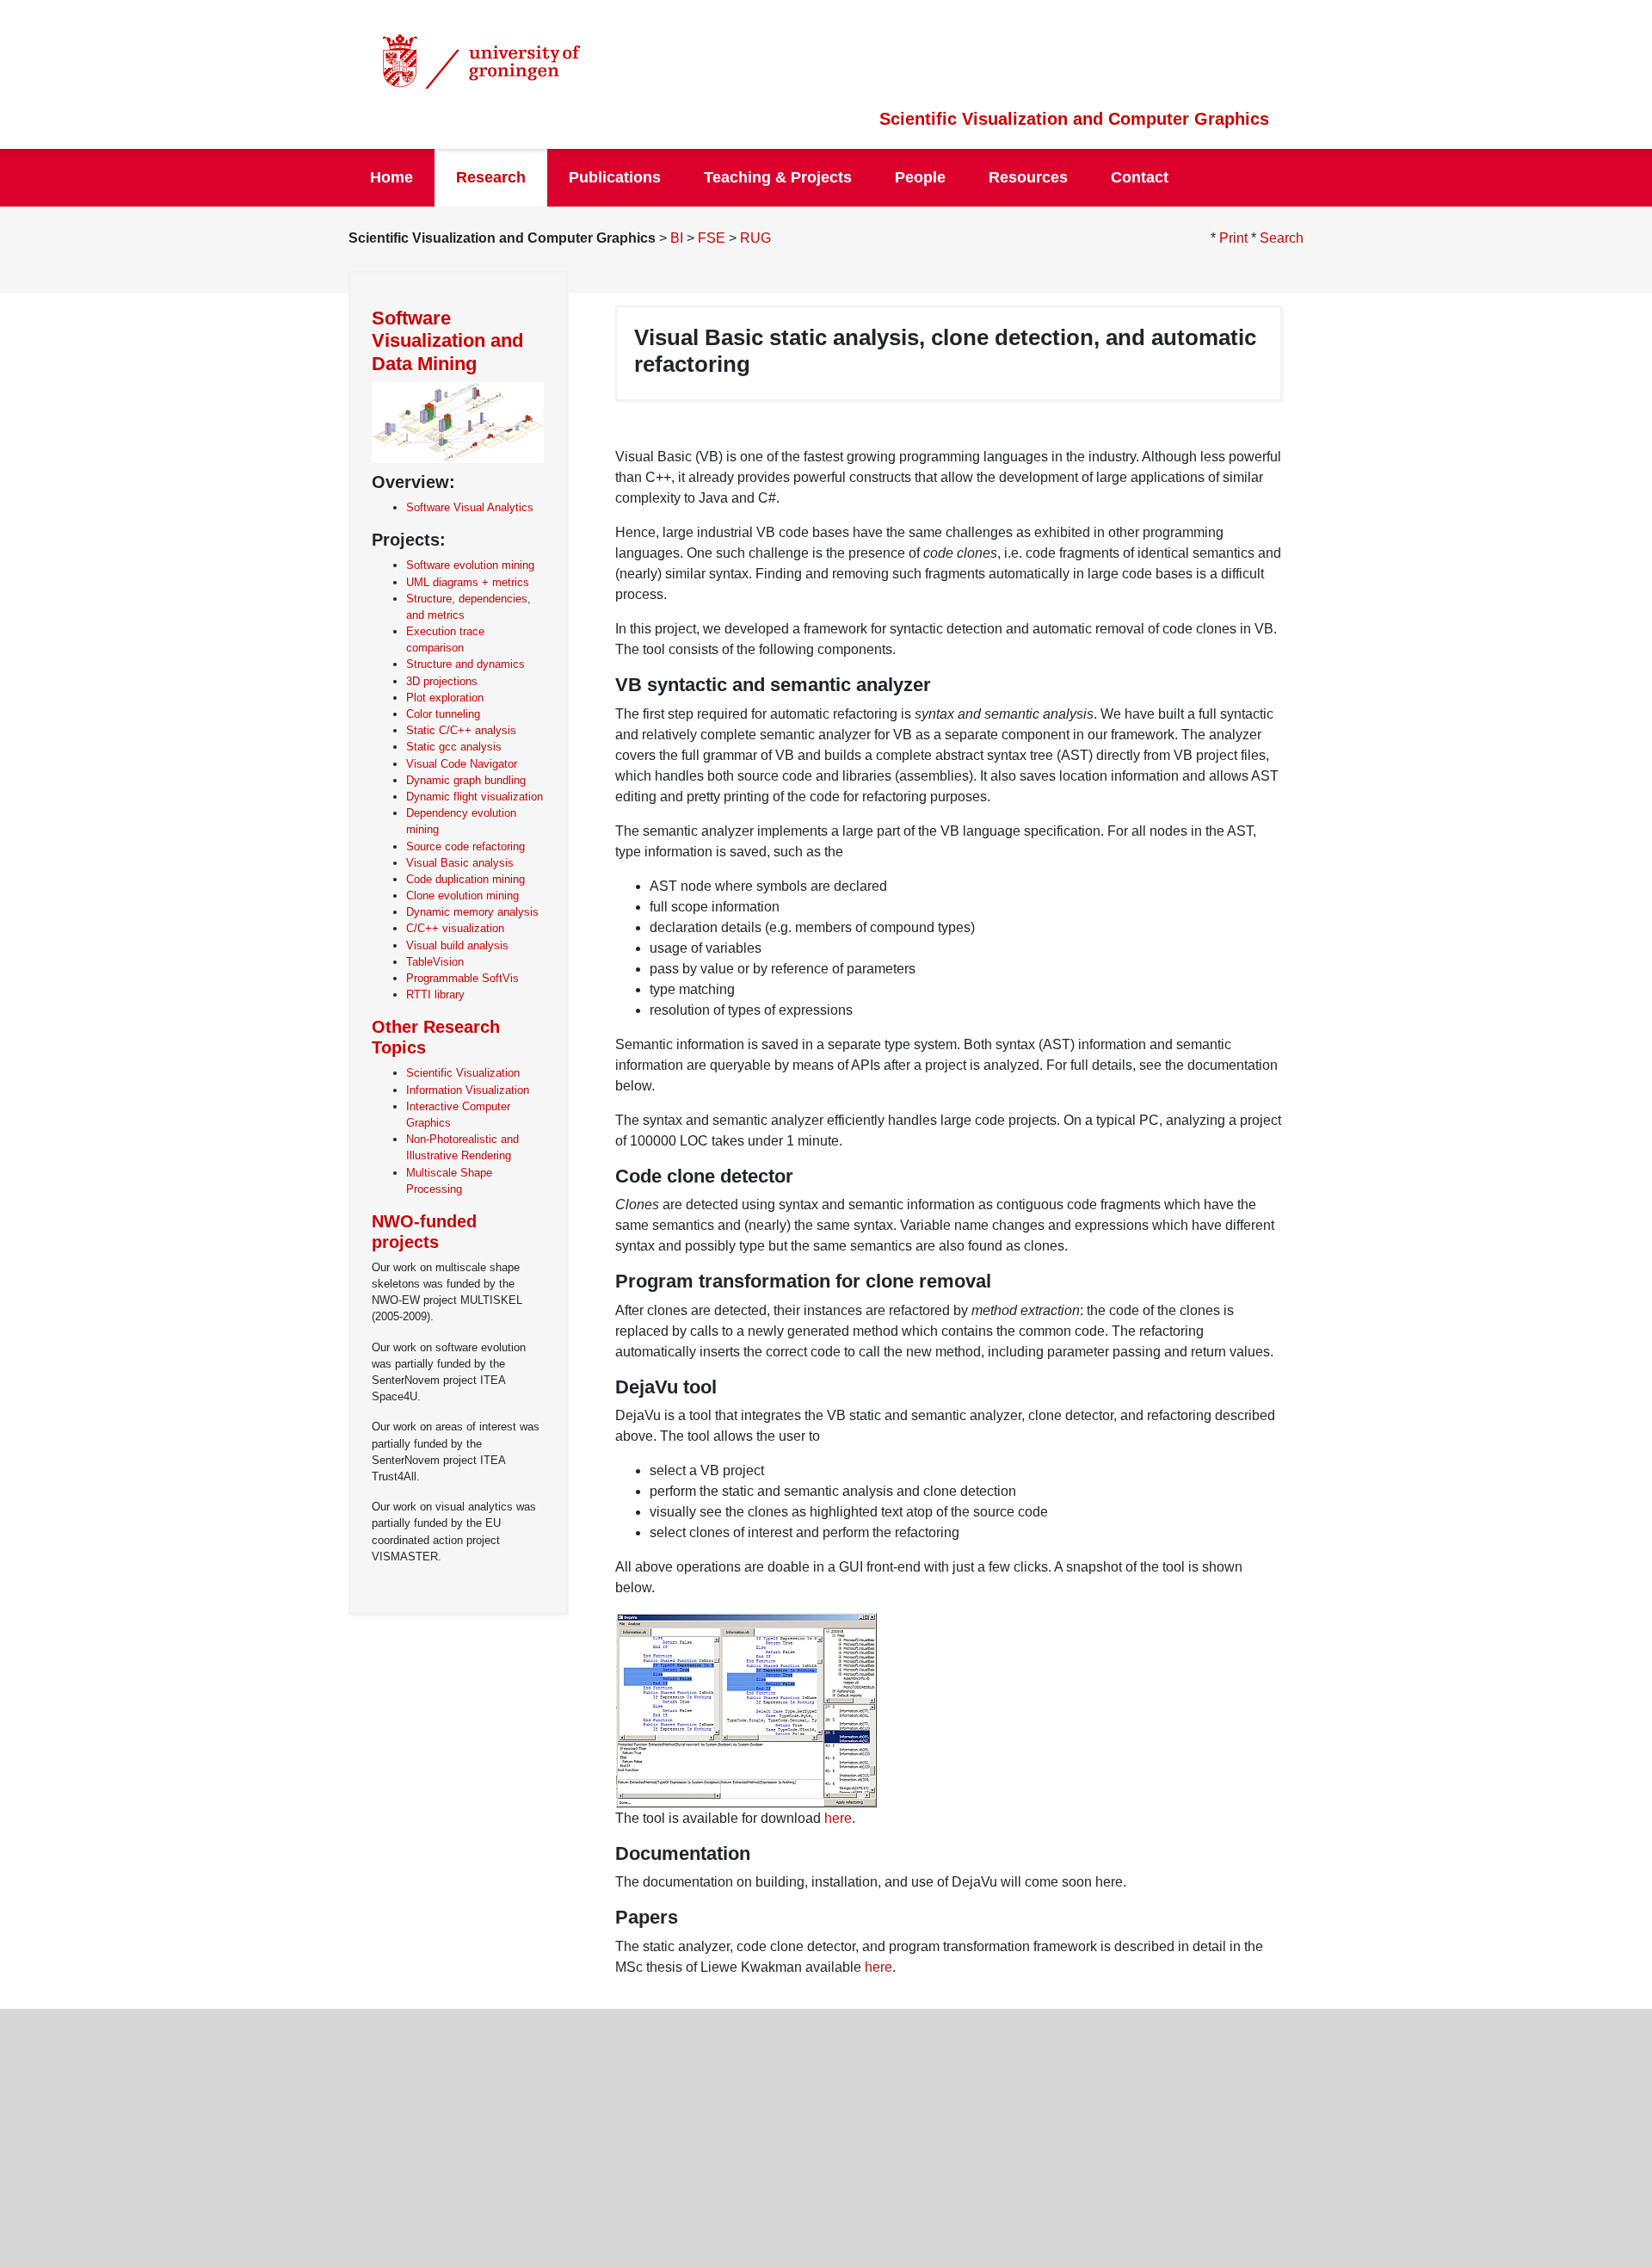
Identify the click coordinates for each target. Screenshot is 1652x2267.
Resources (1028, 177)
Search (1282, 238)
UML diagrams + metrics (468, 582)
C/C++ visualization (455, 928)
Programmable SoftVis (462, 978)
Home (391, 177)
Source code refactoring (465, 846)
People (920, 177)
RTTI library (435, 995)
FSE (712, 238)
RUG (755, 238)
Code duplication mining (465, 879)
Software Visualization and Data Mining (447, 341)
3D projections (442, 681)
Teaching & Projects (778, 177)
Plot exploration (445, 698)
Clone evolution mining (462, 896)
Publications (615, 177)
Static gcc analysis (454, 747)
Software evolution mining (470, 565)
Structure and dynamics (465, 664)
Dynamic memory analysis (472, 912)
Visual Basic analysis (460, 863)
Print (1233, 238)
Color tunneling (443, 714)
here (838, 1818)
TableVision (435, 962)
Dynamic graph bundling (466, 780)
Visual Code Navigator (462, 764)
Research (491, 177)
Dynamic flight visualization (475, 797)
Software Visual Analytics (470, 507)
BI (677, 238)
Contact (1140, 177)
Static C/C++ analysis (461, 730)
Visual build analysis (457, 945)
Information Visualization (468, 1090)
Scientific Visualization (463, 1073)
